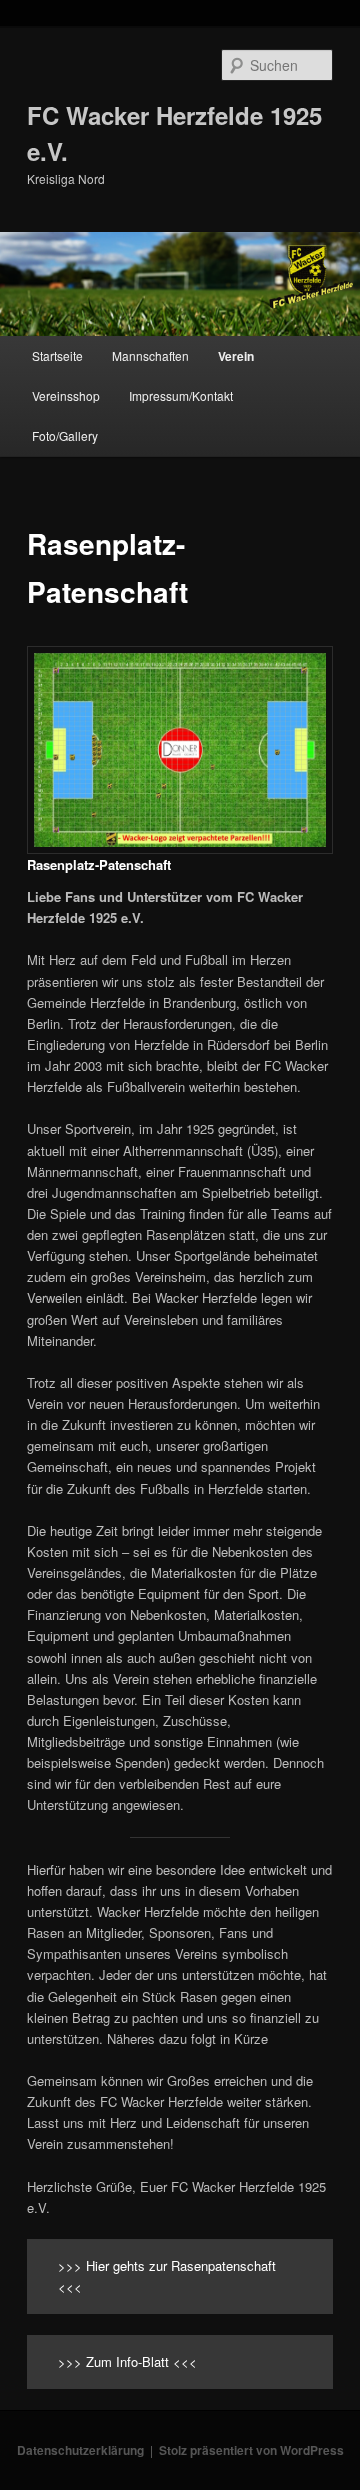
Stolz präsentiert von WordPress (251, 2450)
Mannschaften (150, 355)
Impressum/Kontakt (181, 395)
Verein (236, 356)
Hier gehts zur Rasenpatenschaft (181, 2265)
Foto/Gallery (65, 435)
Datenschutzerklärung (80, 2450)
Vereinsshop (66, 395)
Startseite (57, 355)
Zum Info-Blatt (127, 2361)
